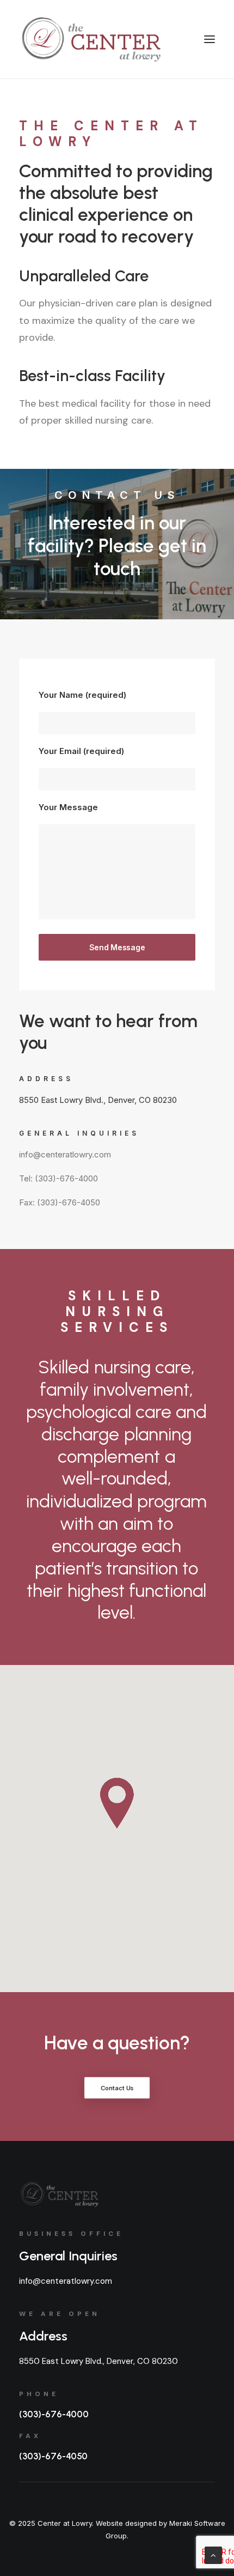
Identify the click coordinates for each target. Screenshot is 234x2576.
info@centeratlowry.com (66, 2281)
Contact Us (117, 2088)
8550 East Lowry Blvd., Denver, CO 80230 (98, 1100)
